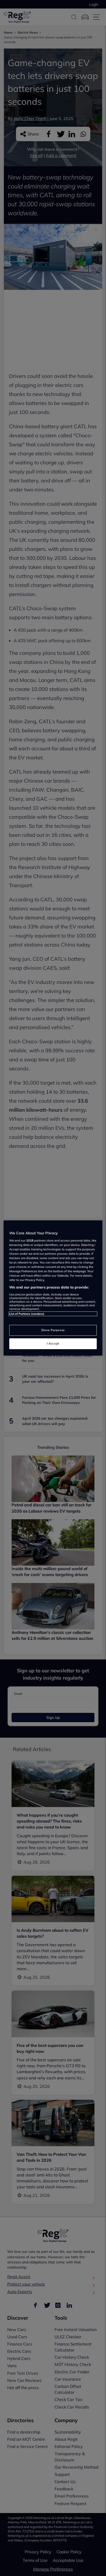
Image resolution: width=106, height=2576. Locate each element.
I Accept (53, 1343)
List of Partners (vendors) (27, 1314)
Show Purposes (53, 1330)
